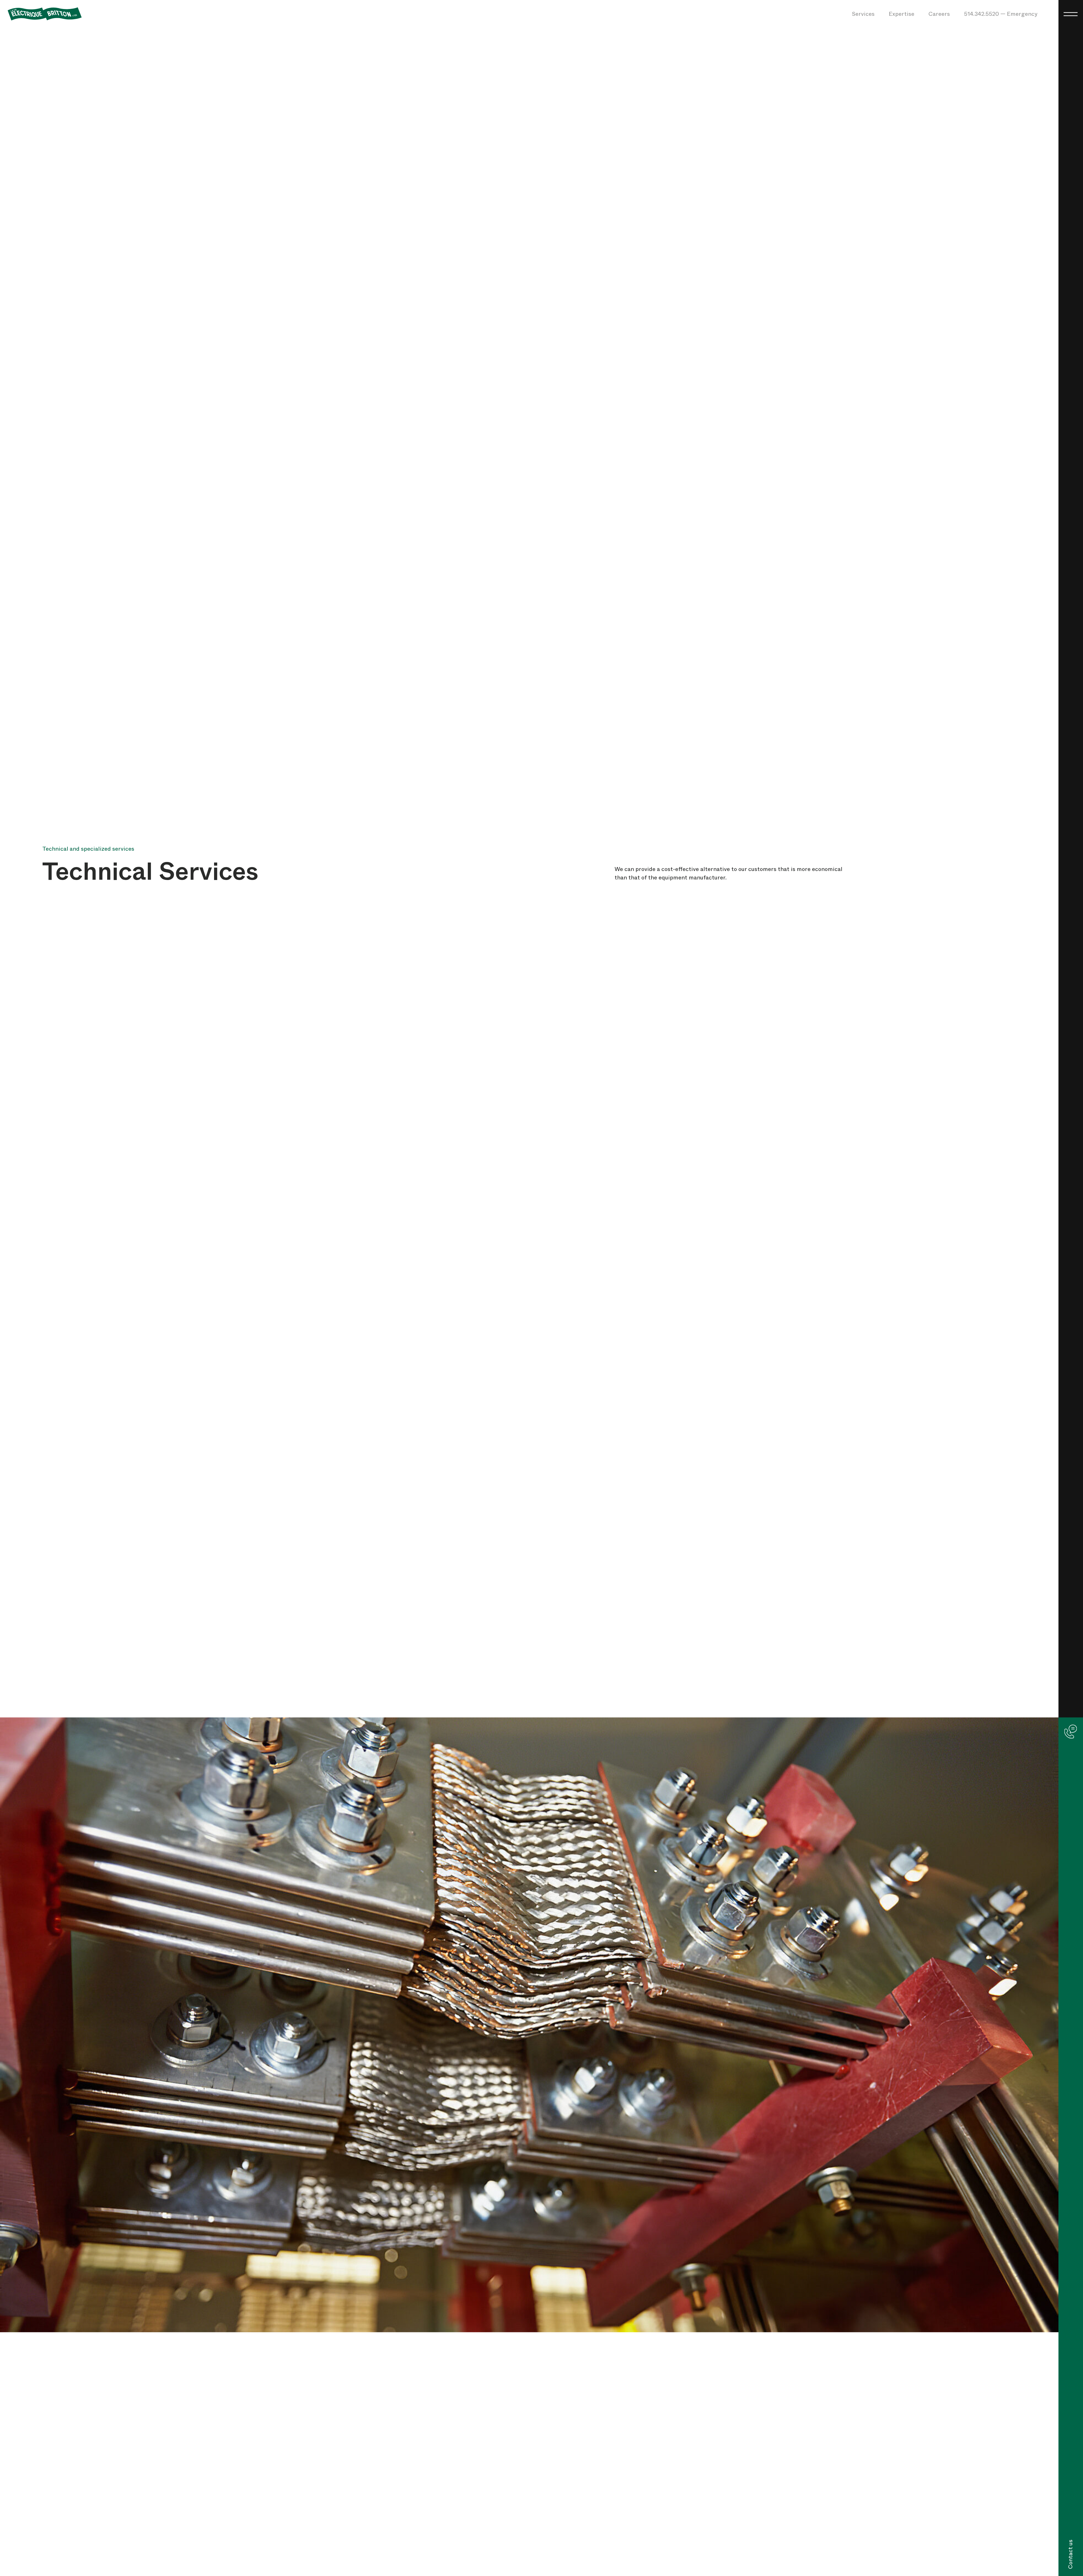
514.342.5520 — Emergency (1001, 14)
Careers (939, 14)
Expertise (902, 14)
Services (863, 14)
